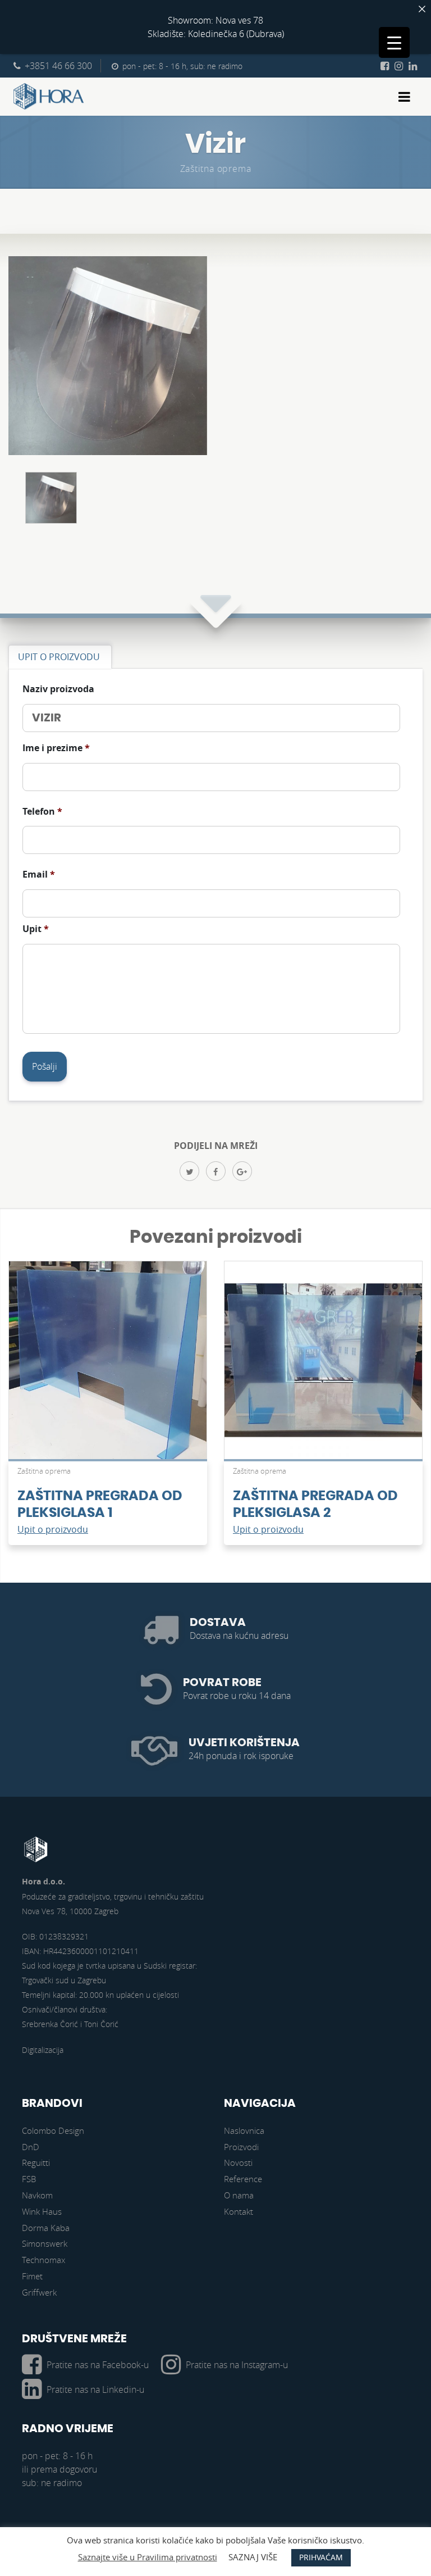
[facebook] (216, 1171)
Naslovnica (244, 2130)
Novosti (238, 2162)
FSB (29, 2179)
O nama (239, 2195)
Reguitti (36, 2162)
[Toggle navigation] (404, 97)
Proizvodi (241, 2147)
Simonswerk (45, 2243)
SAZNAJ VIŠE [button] (253, 2557)
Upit (36, 929)
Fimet (32, 2276)
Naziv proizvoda (58, 689)
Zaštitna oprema (216, 169)
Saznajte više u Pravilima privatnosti (148, 2557)
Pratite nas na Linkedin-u (95, 2389)
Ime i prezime (56, 748)
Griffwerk (39, 2292)
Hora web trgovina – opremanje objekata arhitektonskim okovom (49, 97)
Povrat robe (222, 1683)
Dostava (218, 1623)
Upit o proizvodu (53, 1529)
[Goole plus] (242, 1171)
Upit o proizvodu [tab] (59, 657)
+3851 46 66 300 (58, 66)
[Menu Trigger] (394, 42)
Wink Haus (42, 2211)
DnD (31, 2147)
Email (39, 874)
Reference (243, 2179)
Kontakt (239, 2211)
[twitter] (189, 1171)
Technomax (43, 2260)
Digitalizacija (43, 2050)
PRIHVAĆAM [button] (321, 2557)
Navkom (37, 2195)
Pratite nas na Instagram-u (237, 2365)
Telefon (42, 812)
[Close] (422, 9)
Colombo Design (53, 2130)
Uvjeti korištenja (244, 1743)
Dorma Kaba (46, 2228)
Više (108, 1366)
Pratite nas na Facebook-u (98, 2365)
